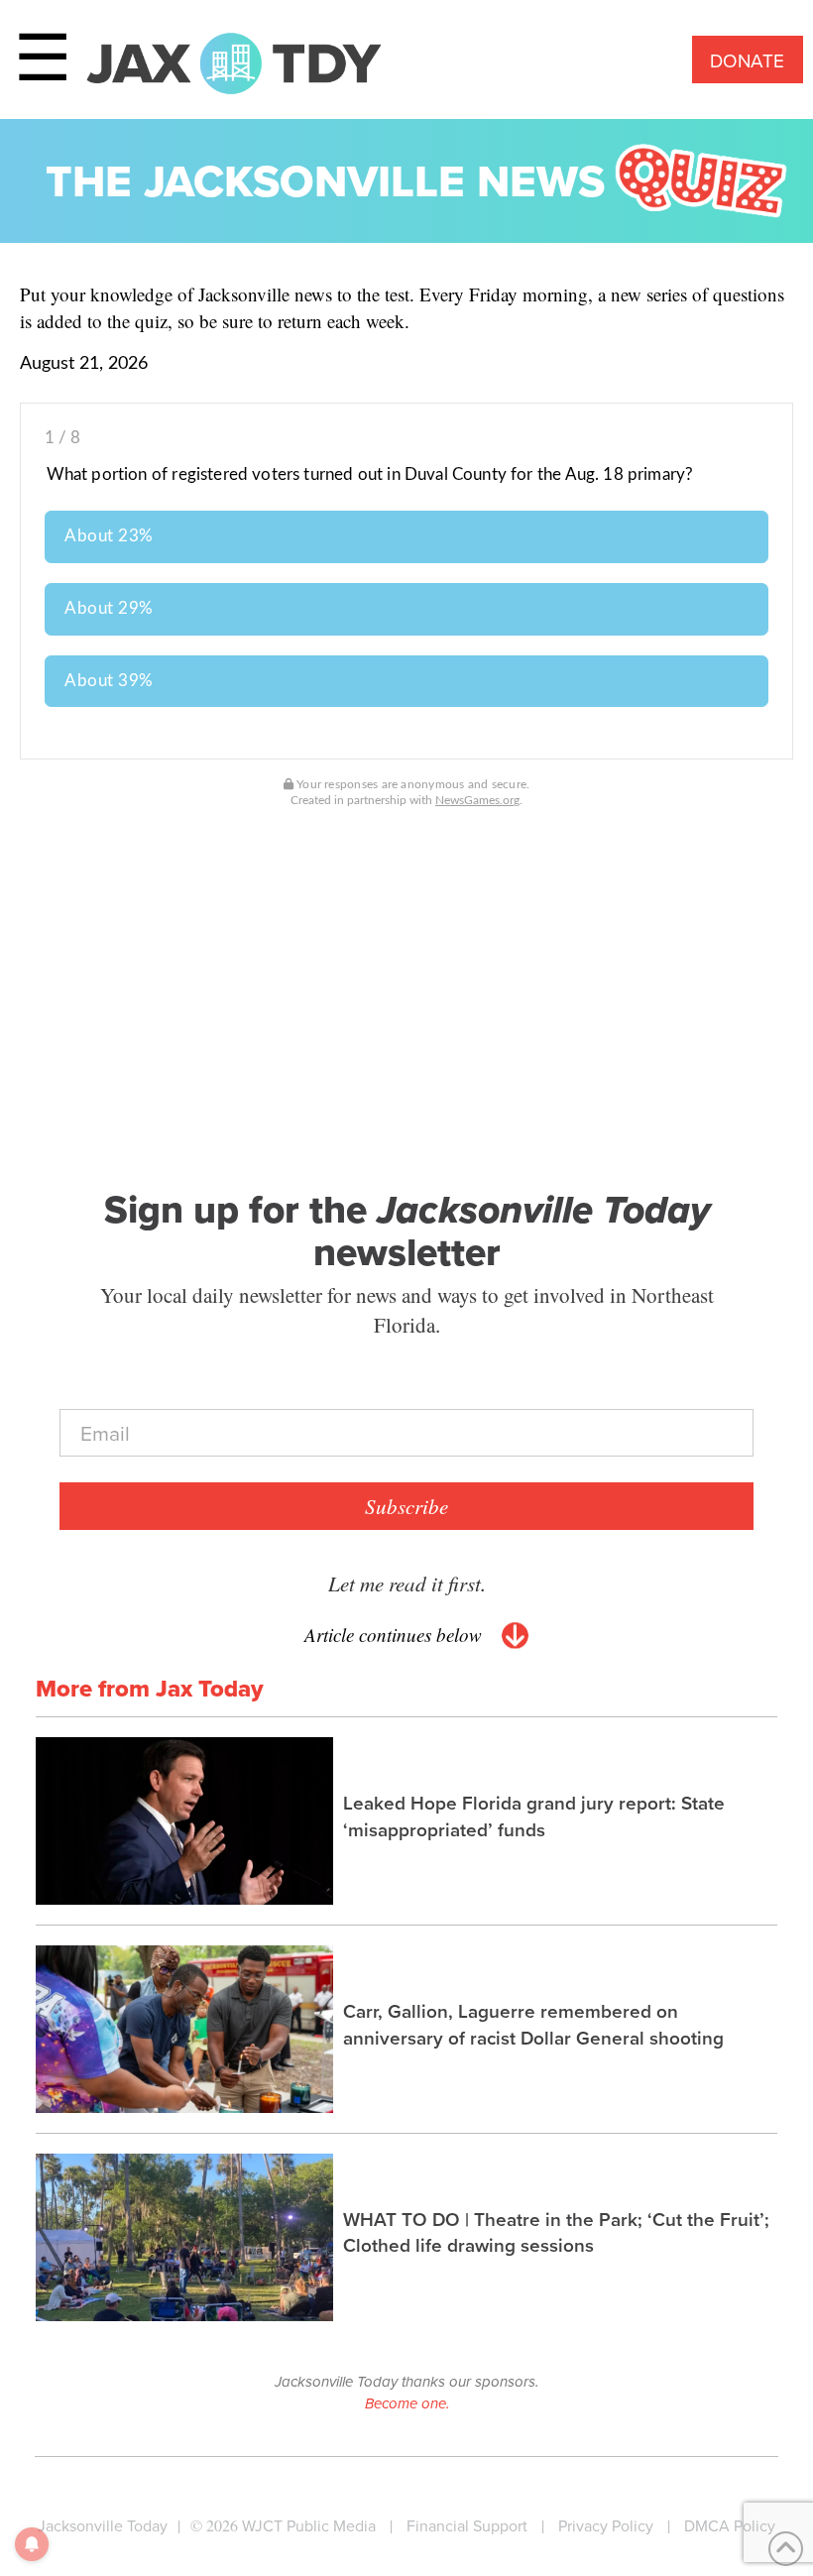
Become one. (407, 2403)
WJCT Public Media (309, 2525)
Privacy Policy (606, 2525)
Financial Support (467, 2525)
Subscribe (406, 1506)
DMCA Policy (730, 2525)
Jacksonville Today (103, 2525)
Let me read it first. (407, 1583)
